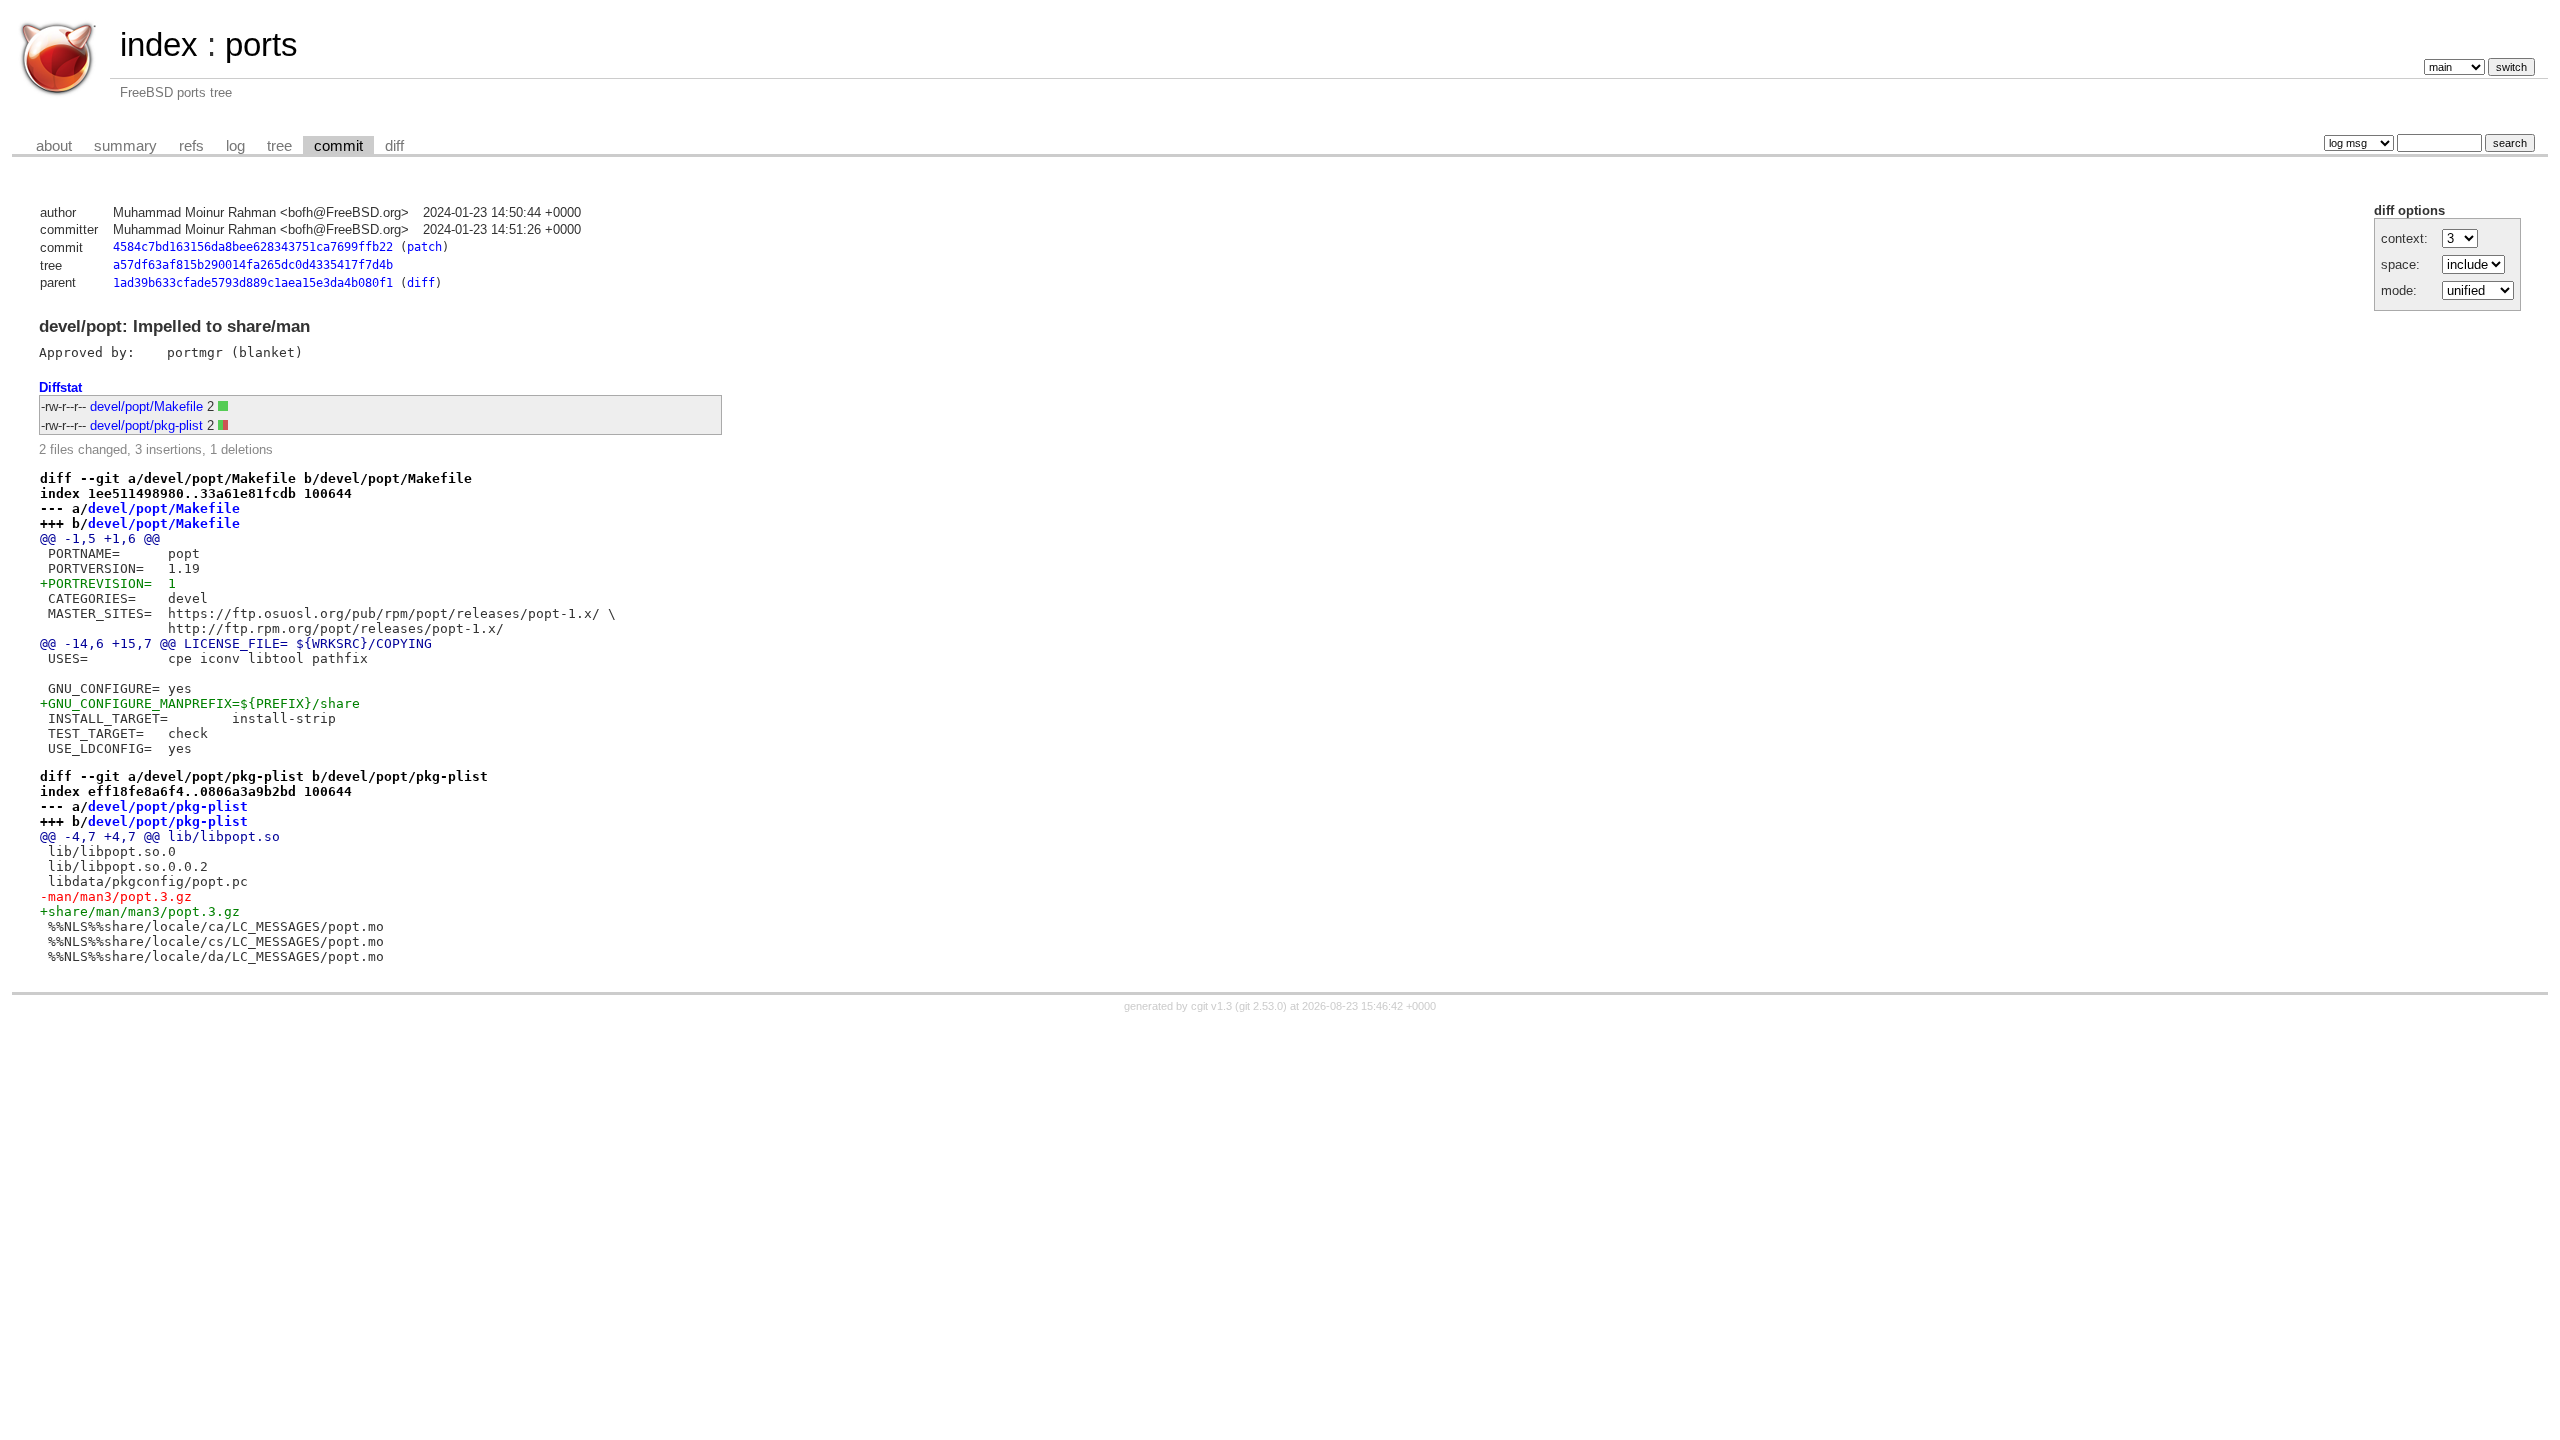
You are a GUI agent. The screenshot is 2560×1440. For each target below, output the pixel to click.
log (235, 146)
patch (424, 247)
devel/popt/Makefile (146, 406)
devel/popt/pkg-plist (146, 425)
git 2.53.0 (1261, 1006)
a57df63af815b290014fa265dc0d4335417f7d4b (253, 265)
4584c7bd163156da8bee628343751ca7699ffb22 (253, 247)
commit (338, 146)
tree (279, 146)
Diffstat (60, 387)
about (54, 146)
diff (394, 146)
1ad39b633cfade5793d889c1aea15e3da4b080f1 (253, 283)
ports (261, 44)
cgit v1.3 (1211, 1006)
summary (125, 146)
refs (191, 146)
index (159, 44)
